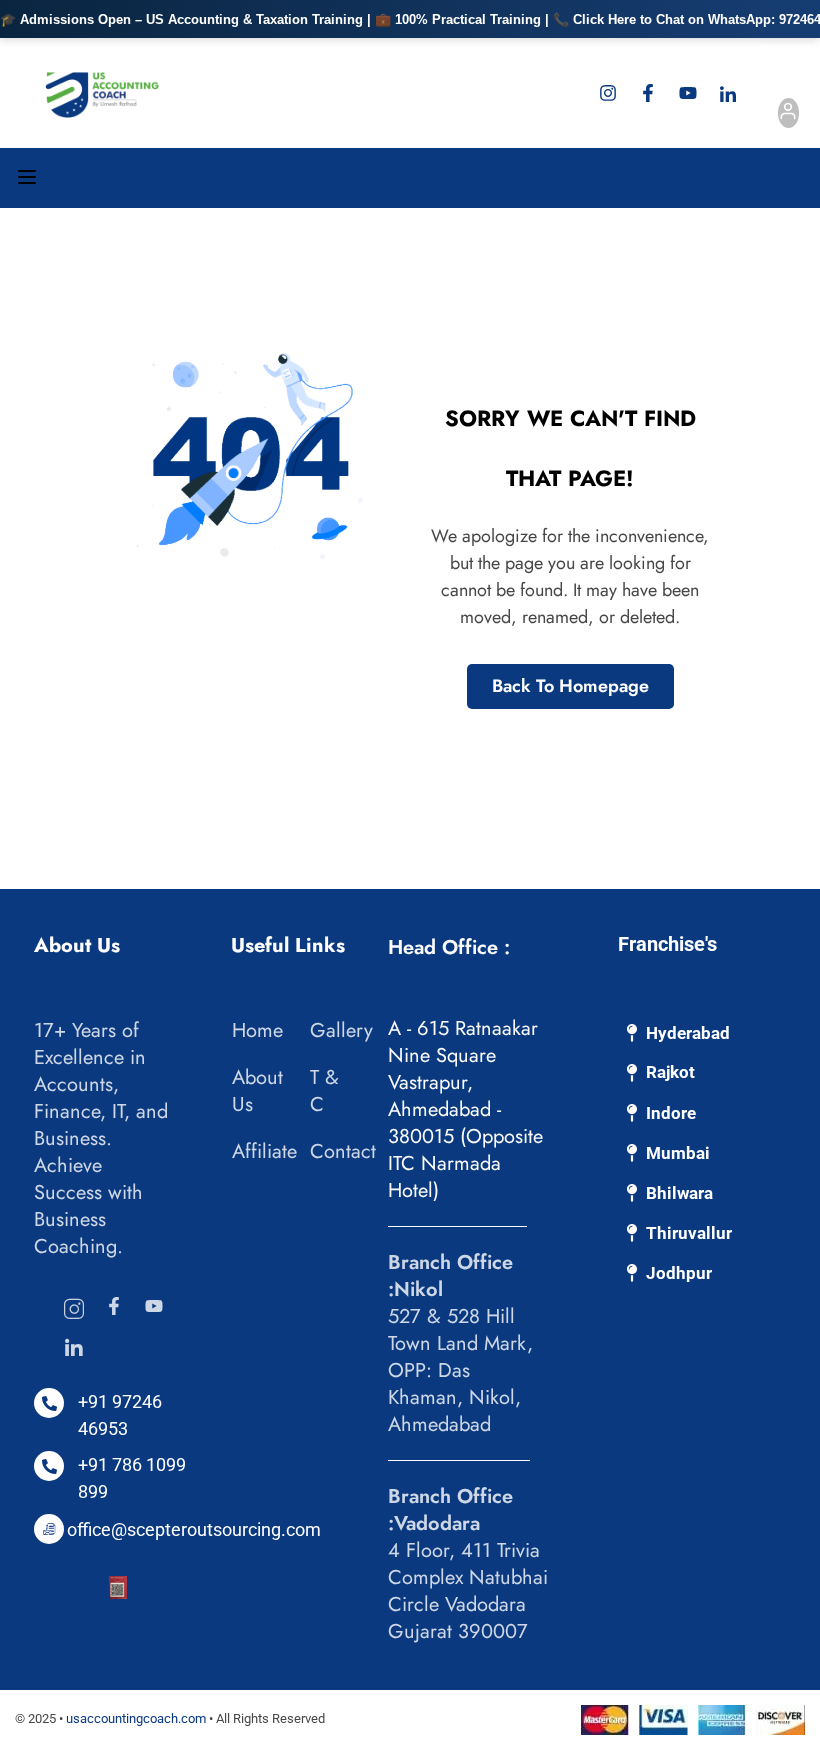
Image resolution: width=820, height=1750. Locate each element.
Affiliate (264, 1151)
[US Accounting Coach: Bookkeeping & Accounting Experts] (102, 93)
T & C (324, 1091)
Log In (788, 116)
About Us (257, 1091)
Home (257, 1030)
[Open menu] (29, 181)
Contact (343, 1151)
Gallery (341, 1030)
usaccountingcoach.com (136, 1718)
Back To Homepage (570, 686)
